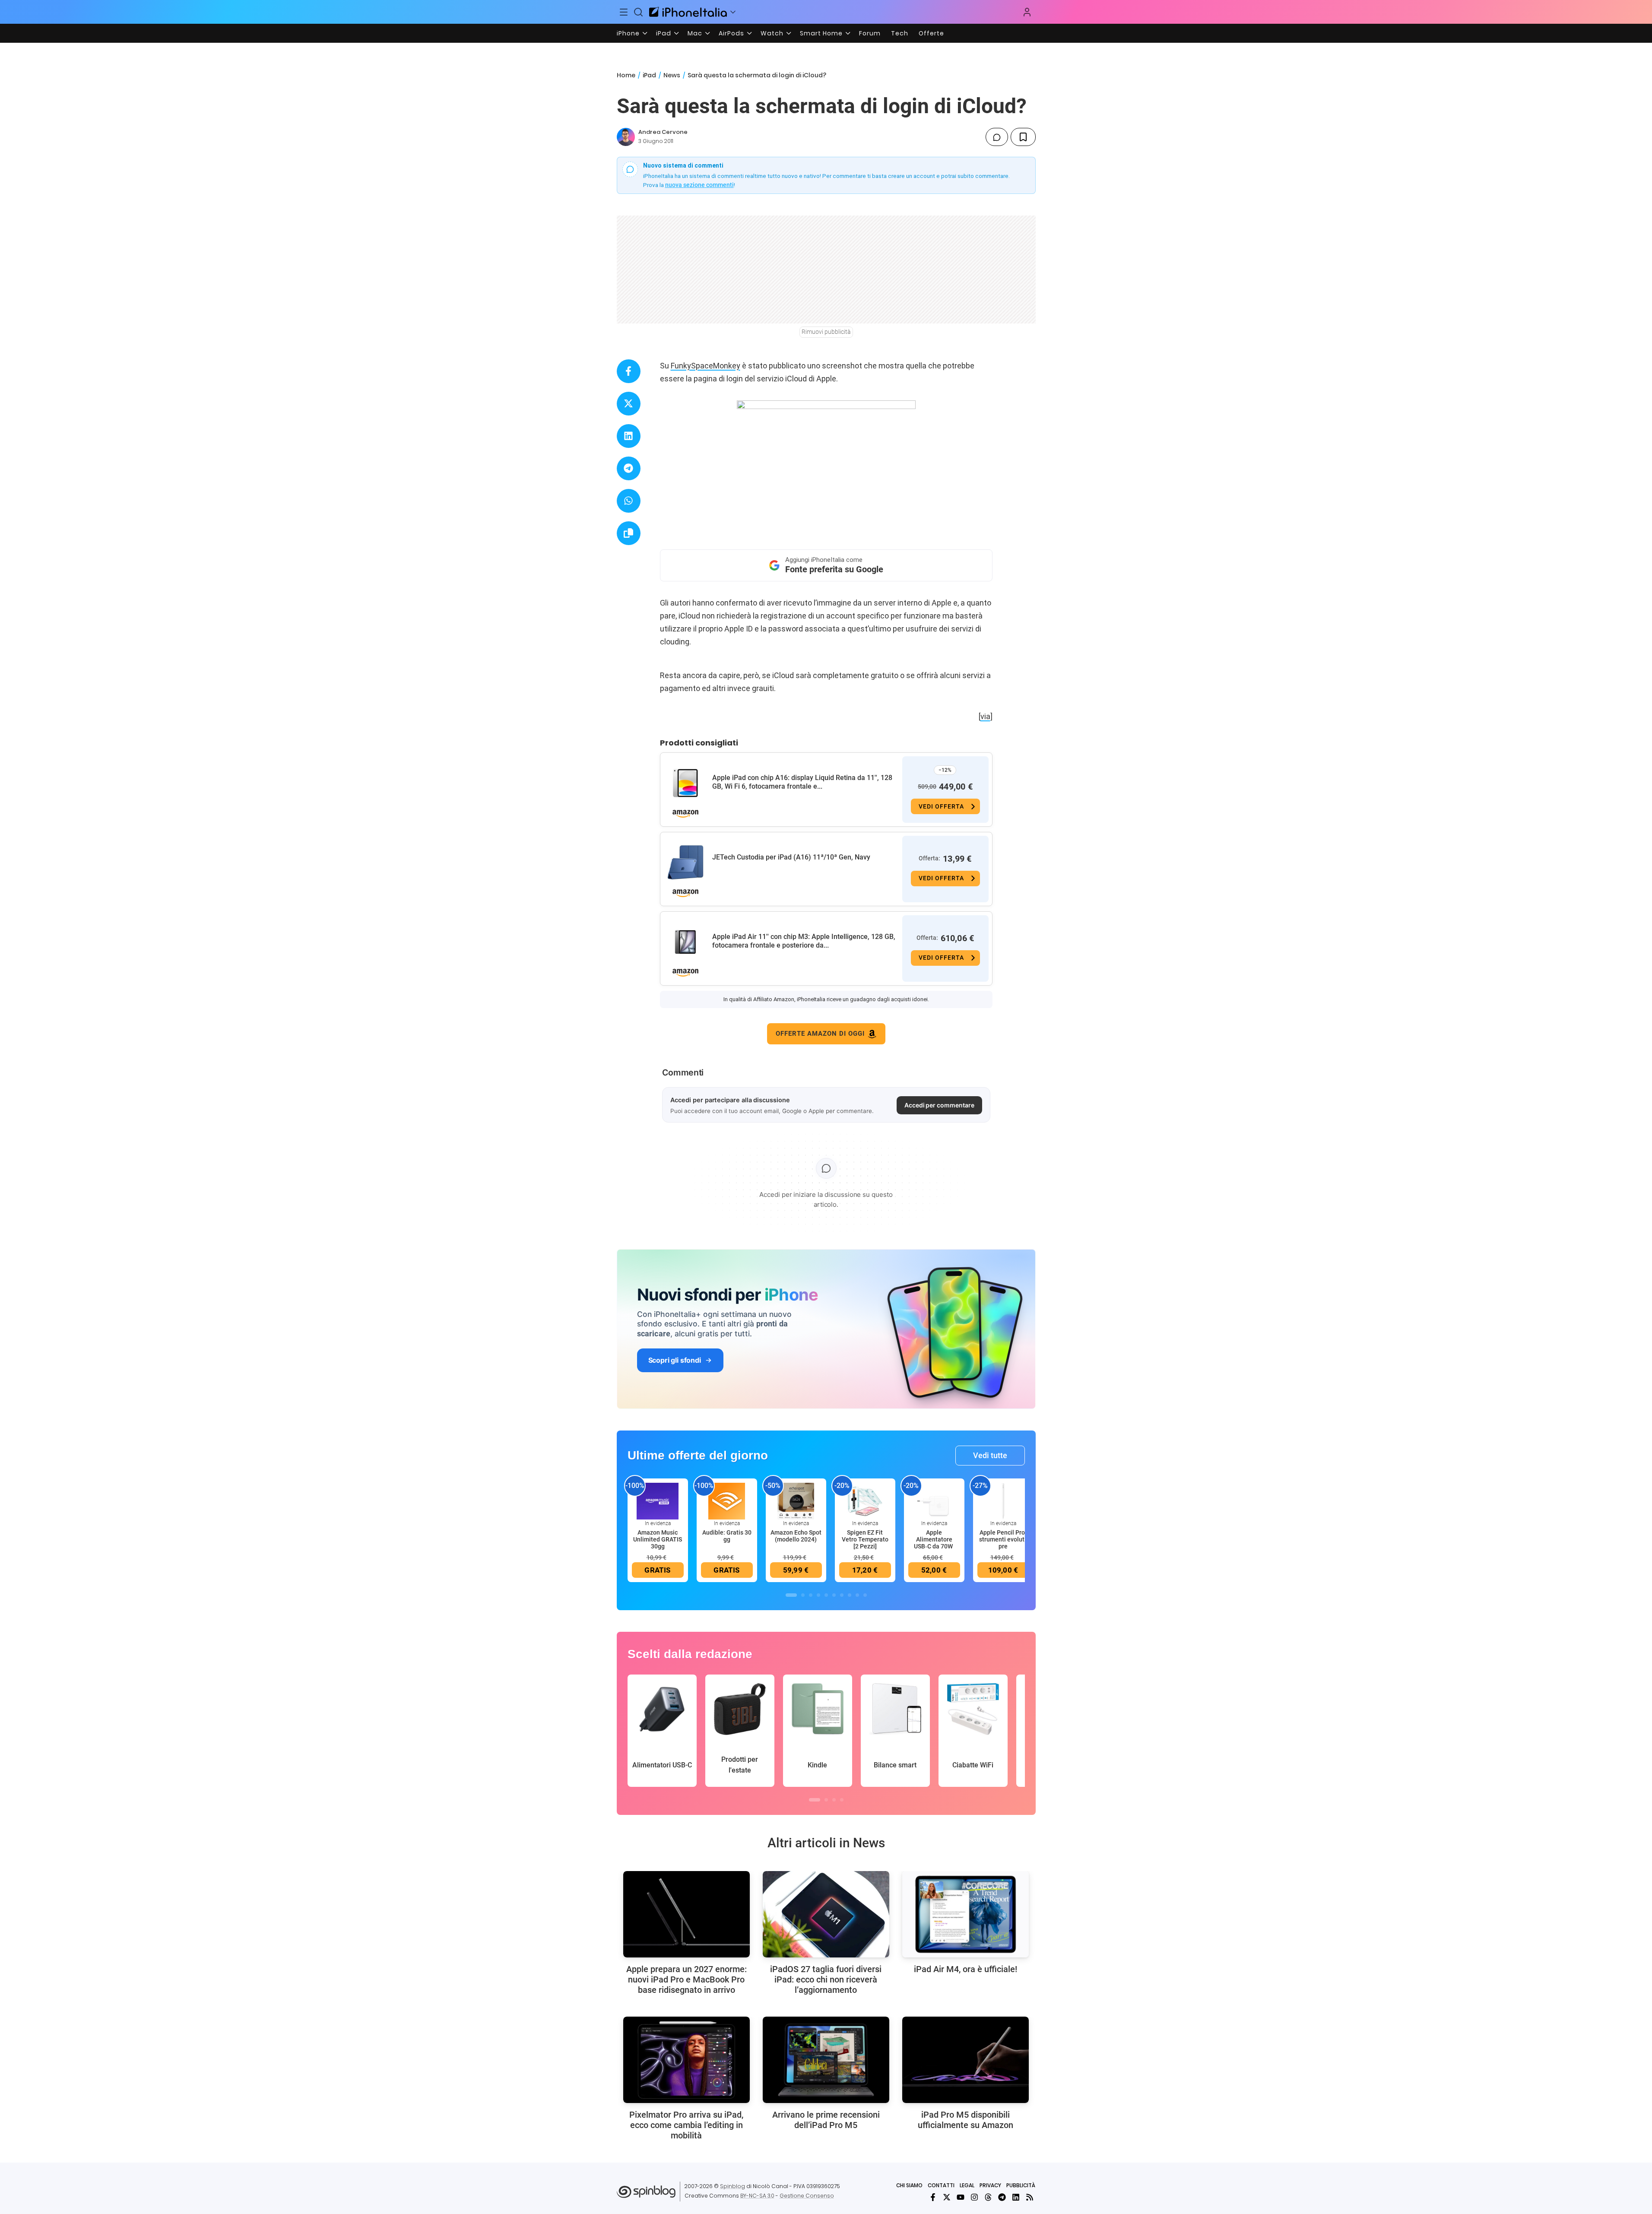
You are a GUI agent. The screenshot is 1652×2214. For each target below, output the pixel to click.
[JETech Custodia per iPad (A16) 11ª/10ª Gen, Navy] (685, 863)
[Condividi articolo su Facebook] (629, 371)
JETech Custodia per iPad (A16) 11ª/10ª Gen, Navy (791, 857)
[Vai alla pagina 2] (803, 1595)
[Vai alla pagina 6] (834, 1595)
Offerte (931, 33)
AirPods (731, 33)
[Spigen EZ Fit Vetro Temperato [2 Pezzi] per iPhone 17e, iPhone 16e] (865, 1500)
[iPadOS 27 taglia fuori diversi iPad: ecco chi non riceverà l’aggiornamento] (826, 1914)
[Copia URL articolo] (629, 533)
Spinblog (732, 2186)
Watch (772, 33)
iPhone (628, 33)
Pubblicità (1021, 2185)
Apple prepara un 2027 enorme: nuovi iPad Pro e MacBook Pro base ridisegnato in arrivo (686, 1979)
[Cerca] (638, 12)
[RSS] (1030, 2197)
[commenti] (997, 137)
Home (626, 75)
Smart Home (821, 33)
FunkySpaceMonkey (706, 366)
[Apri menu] (733, 12)
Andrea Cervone (663, 132)
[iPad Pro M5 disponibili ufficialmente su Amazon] (966, 2060)
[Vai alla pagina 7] (842, 1595)
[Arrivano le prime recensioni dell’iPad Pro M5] (826, 2060)
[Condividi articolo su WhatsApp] (629, 501)
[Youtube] (961, 2197)
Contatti (941, 2185)
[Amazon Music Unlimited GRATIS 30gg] (658, 1500)
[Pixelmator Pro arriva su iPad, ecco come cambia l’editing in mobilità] (686, 2060)
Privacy (990, 2185)
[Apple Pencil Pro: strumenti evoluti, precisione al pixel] (1003, 1500)
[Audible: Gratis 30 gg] (727, 1500)
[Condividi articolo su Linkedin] (629, 436)
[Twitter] (947, 2197)
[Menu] (624, 12)
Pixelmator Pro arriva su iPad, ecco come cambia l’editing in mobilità (686, 2125)
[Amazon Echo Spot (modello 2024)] (796, 1500)
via (985, 716)
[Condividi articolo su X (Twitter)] (629, 404)
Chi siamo (909, 2185)
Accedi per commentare (939, 1105)
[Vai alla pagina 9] (857, 1595)
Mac (695, 33)
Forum (870, 33)
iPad (664, 33)
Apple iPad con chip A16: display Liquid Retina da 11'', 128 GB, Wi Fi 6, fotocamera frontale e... (802, 782)
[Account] (1027, 12)
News (672, 75)
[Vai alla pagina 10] (865, 1595)
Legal (967, 2185)
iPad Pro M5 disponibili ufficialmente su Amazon (966, 2120)
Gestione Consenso (807, 2196)
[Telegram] (1002, 2197)
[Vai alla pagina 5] (826, 1595)
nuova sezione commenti (699, 185)
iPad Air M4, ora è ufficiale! (966, 1969)
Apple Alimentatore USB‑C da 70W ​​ (934, 1539)
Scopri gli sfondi (675, 1360)
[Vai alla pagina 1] (791, 1595)
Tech (900, 33)
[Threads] (988, 2197)
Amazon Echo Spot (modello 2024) (796, 1536)
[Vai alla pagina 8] (850, 1595)
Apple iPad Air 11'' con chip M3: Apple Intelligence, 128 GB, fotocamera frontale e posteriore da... (804, 941)
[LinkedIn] (1016, 2197)
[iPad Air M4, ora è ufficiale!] (966, 1914)
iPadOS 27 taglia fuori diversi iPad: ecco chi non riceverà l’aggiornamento (826, 1979)
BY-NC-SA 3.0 (757, 2196)
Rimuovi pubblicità (826, 332)
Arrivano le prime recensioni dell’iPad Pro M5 (826, 2120)
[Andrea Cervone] (626, 137)
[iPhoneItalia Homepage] (688, 12)
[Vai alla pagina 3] (811, 1595)
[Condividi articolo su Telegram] (629, 468)
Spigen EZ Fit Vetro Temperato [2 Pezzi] (865, 1539)
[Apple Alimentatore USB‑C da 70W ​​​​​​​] (934, 1500)
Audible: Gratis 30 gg (727, 1536)
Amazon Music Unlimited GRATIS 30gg (658, 1539)
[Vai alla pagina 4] (818, 1595)
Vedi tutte (990, 1455)
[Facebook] (933, 2197)
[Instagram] (974, 2197)
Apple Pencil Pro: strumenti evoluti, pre (1003, 1539)
